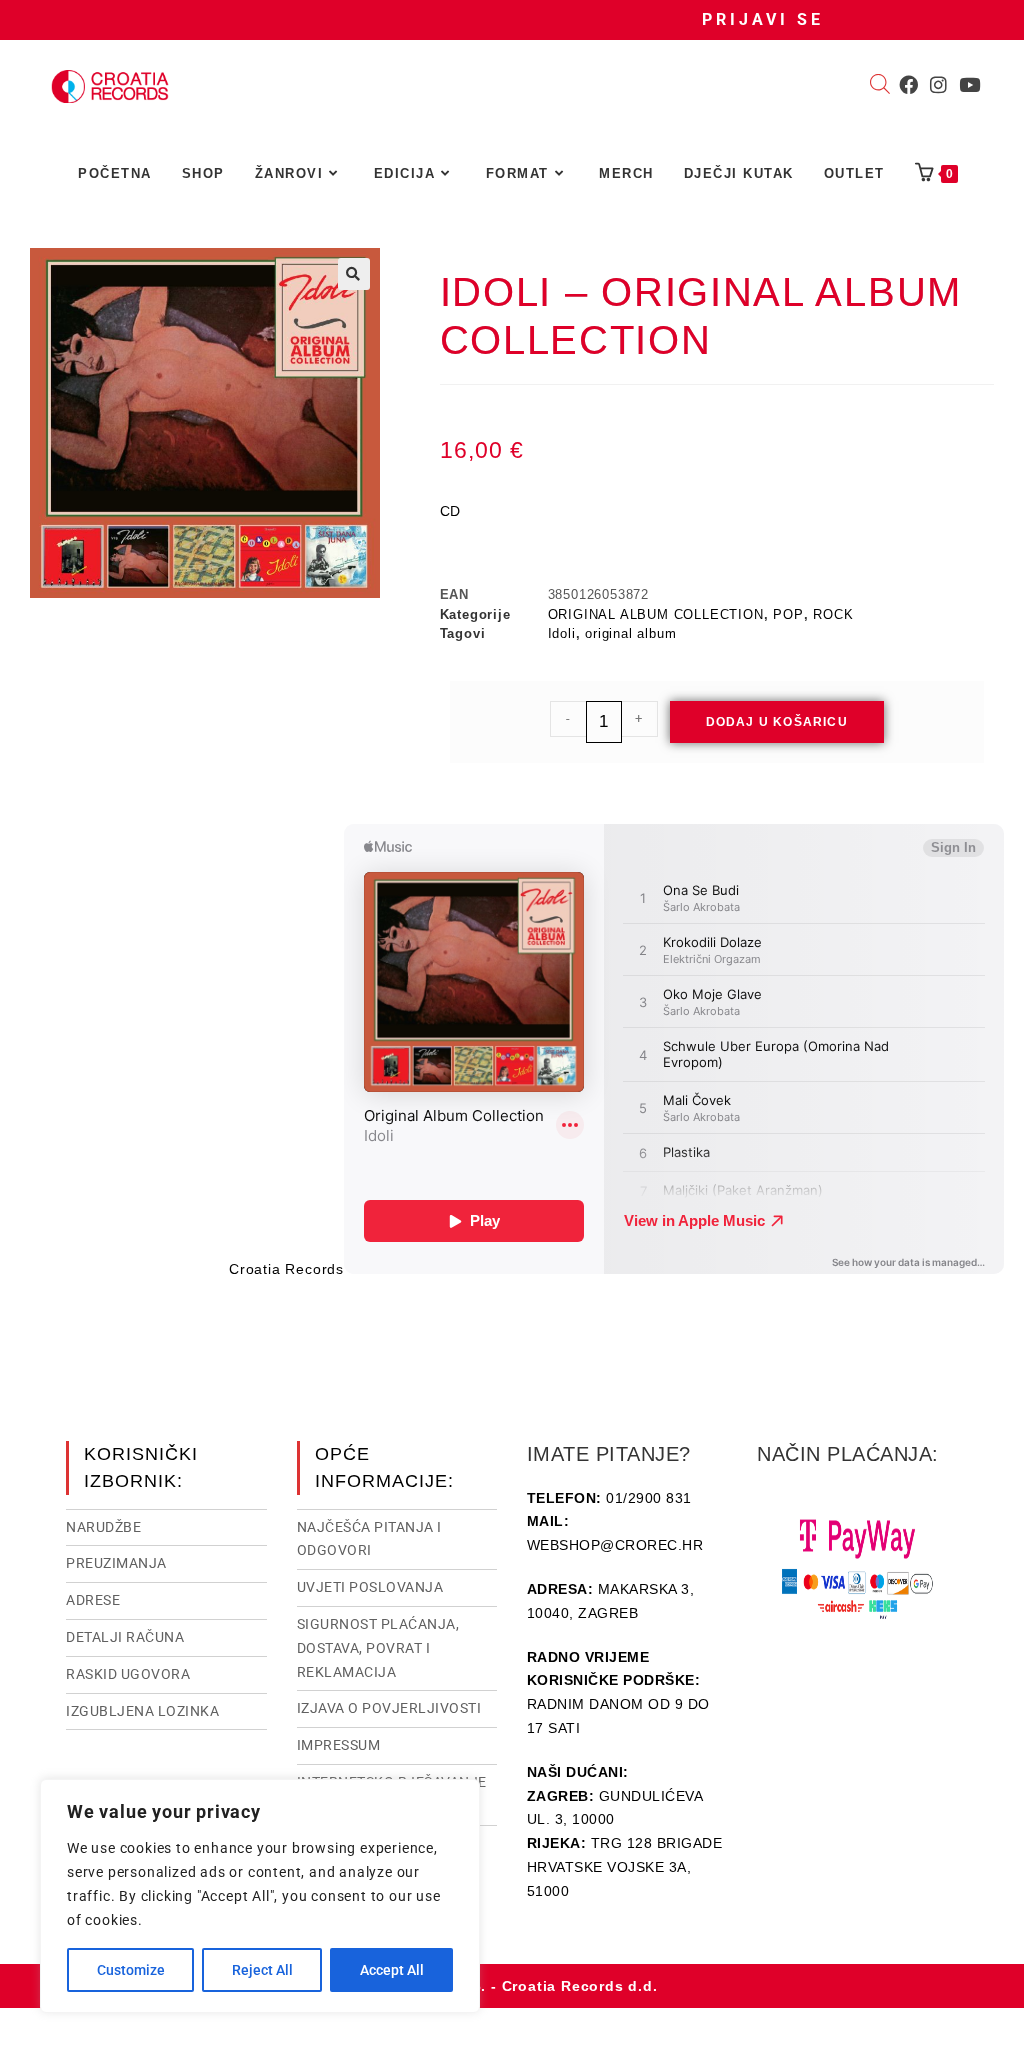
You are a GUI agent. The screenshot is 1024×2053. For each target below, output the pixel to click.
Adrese (93, 1600)
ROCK (833, 614)
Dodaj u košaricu (777, 722)
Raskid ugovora (128, 1674)
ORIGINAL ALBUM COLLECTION (656, 614)
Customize (131, 1970)
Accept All (392, 1970)
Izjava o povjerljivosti (389, 1708)
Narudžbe (103, 1527)
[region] (260, 1896)
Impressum (339, 1745)
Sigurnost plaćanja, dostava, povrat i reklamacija (378, 1648)
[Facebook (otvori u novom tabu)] (908, 85)
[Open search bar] (880, 86)
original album (630, 633)
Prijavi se (763, 19)
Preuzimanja (116, 1563)
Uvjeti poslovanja (370, 1587)
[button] (354, 274)
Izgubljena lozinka (142, 1711)
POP (788, 614)
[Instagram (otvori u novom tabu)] (938, 85)
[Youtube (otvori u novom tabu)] (969, 85)
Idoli (562, 633)
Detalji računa (125, 1637)
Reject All (262, 1970)
